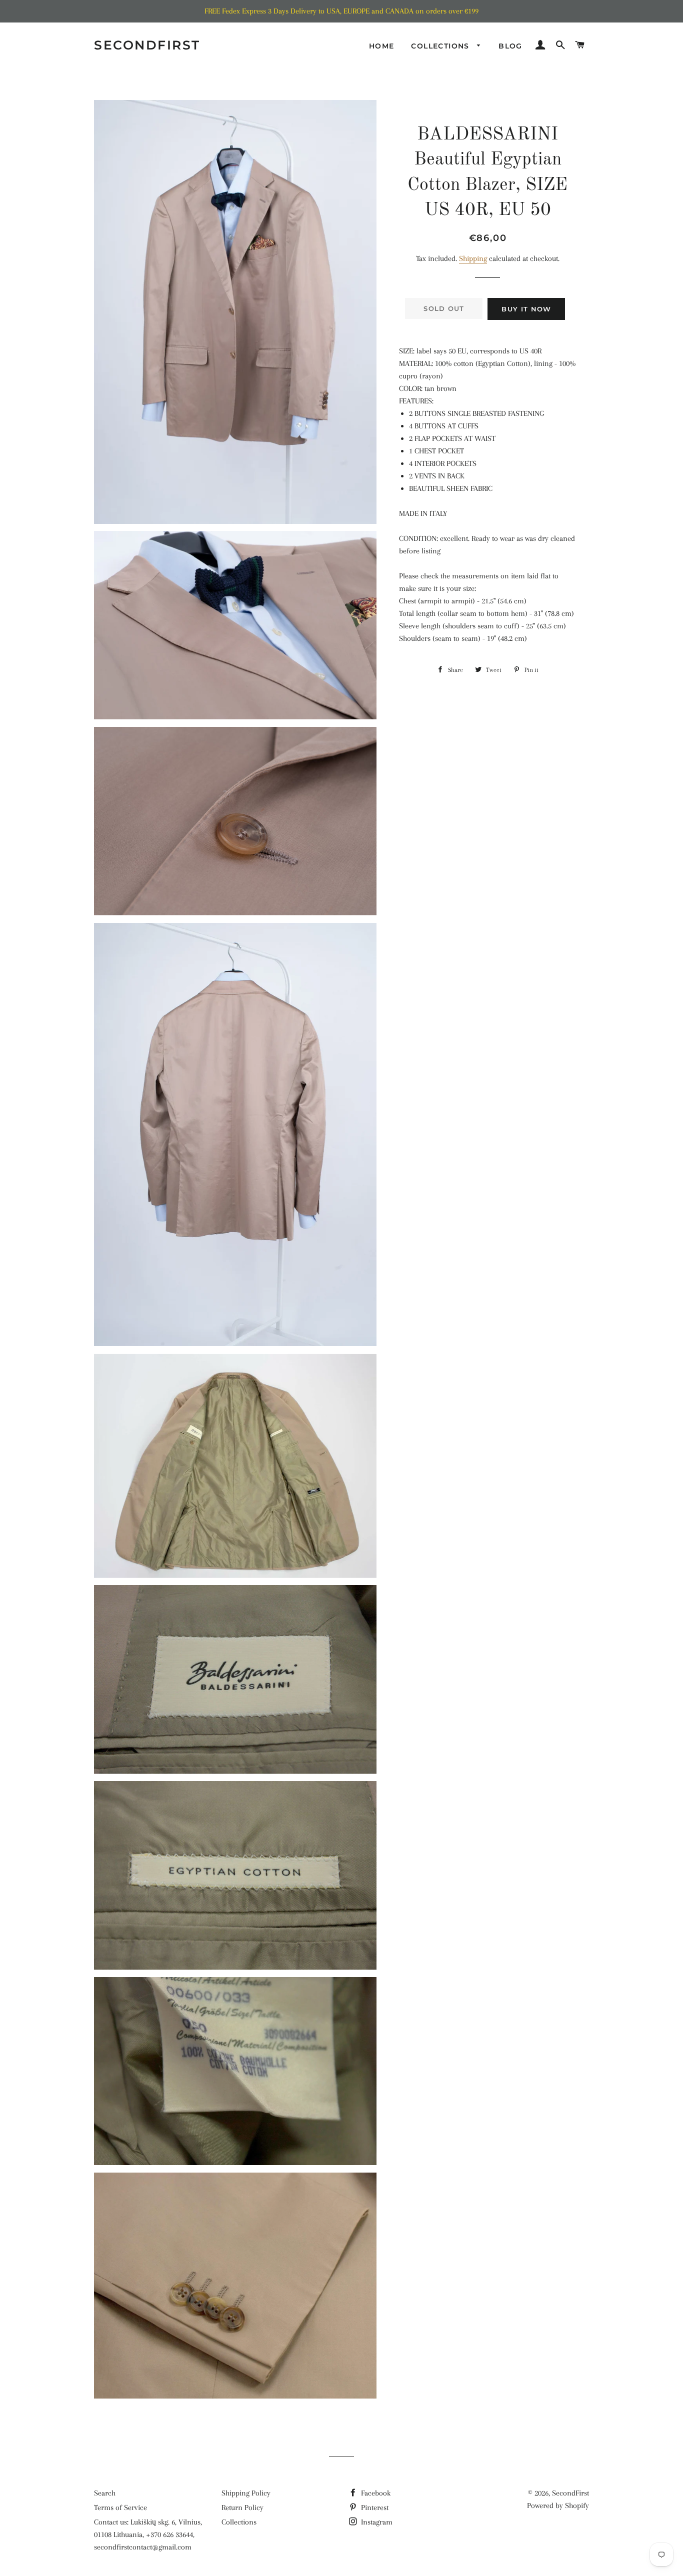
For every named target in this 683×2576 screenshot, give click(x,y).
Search (105, 2493)
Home (382, 46)
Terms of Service (120, 2508)
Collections (441, 46)
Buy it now (526, 309)
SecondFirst (147, 45)
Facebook (375, 2493)
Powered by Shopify (558, 2506)
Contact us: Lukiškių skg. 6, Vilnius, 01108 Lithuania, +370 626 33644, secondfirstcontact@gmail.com (148, 2535)
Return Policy (242, 2508)
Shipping (473, 258)
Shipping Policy (246, 2493)
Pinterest (374, 2508)
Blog (510, 46)
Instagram (376, 2522)
